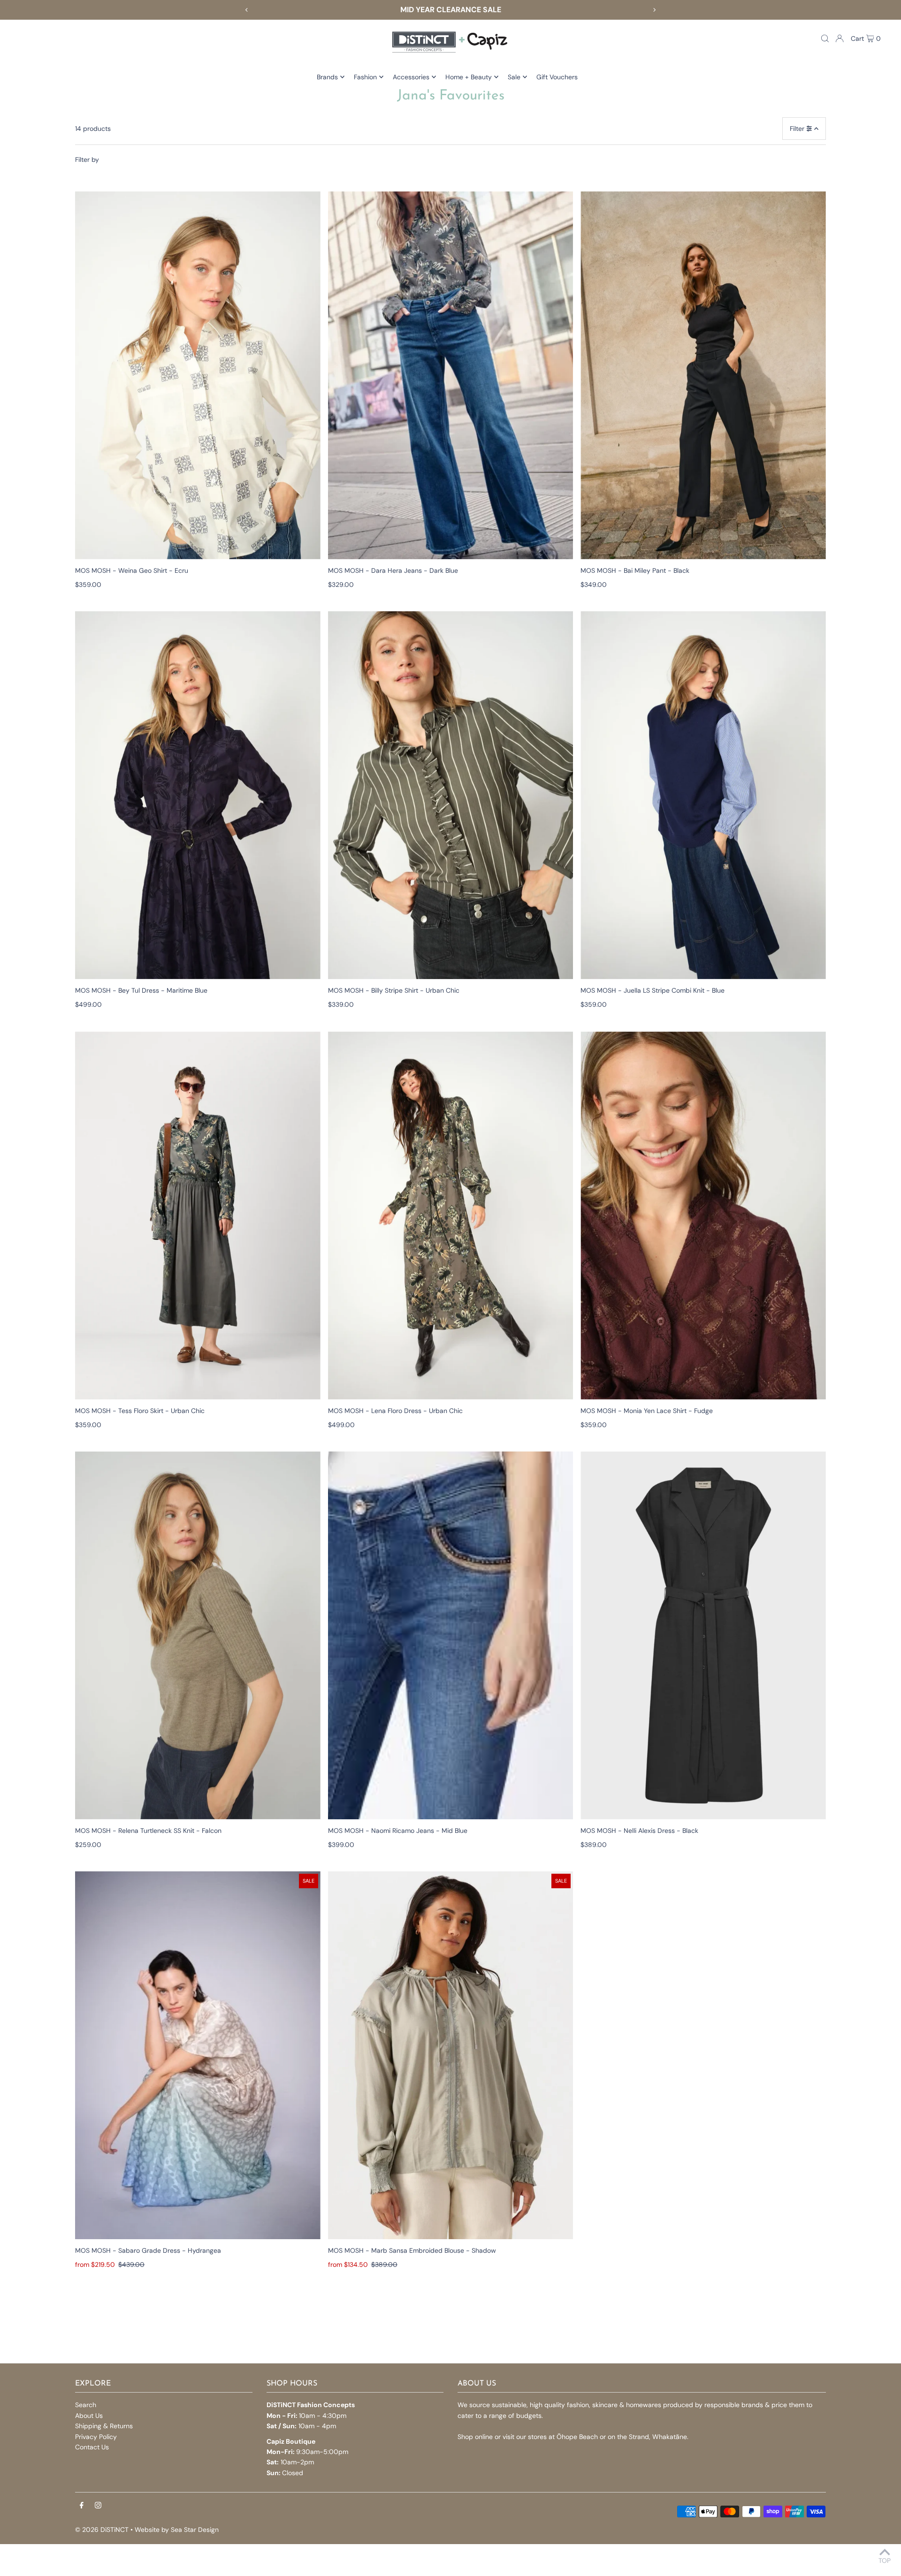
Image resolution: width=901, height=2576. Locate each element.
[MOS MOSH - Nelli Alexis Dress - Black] (703, 1635)
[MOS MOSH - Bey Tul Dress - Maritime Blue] (198, 795)
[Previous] (247, 10)
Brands (327, 77)
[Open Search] (825, 38)
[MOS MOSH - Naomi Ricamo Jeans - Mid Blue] (451, 1635)
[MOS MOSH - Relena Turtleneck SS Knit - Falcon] (198, 1635)
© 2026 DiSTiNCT (102, 2530)
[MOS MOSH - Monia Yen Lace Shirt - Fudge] (703, 1216)
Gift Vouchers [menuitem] (557, 77)
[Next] (654, 10)
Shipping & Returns (104, 2426)
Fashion (365, 77)
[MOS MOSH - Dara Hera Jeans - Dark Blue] (451, 375)
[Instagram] (98, 2506)
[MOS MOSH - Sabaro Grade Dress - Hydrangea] (198, 2055)
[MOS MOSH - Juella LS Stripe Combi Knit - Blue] (703, 795)
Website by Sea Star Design (177, 2530)
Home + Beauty (469, 77)
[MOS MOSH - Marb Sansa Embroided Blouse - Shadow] (451, 2055)
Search (86, 2405)
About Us (89, 2416)
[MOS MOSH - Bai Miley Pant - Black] (703, 375)
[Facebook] (82, 2506)
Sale (514, 77)
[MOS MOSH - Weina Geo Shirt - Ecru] (198, 375)
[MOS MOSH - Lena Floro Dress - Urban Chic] (451, 1216)
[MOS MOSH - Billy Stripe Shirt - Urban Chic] (451, 795)
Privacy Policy (96, 2437)
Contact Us (92, 2447)
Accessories (411, 77)
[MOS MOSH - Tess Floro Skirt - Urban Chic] (198, 1216)
